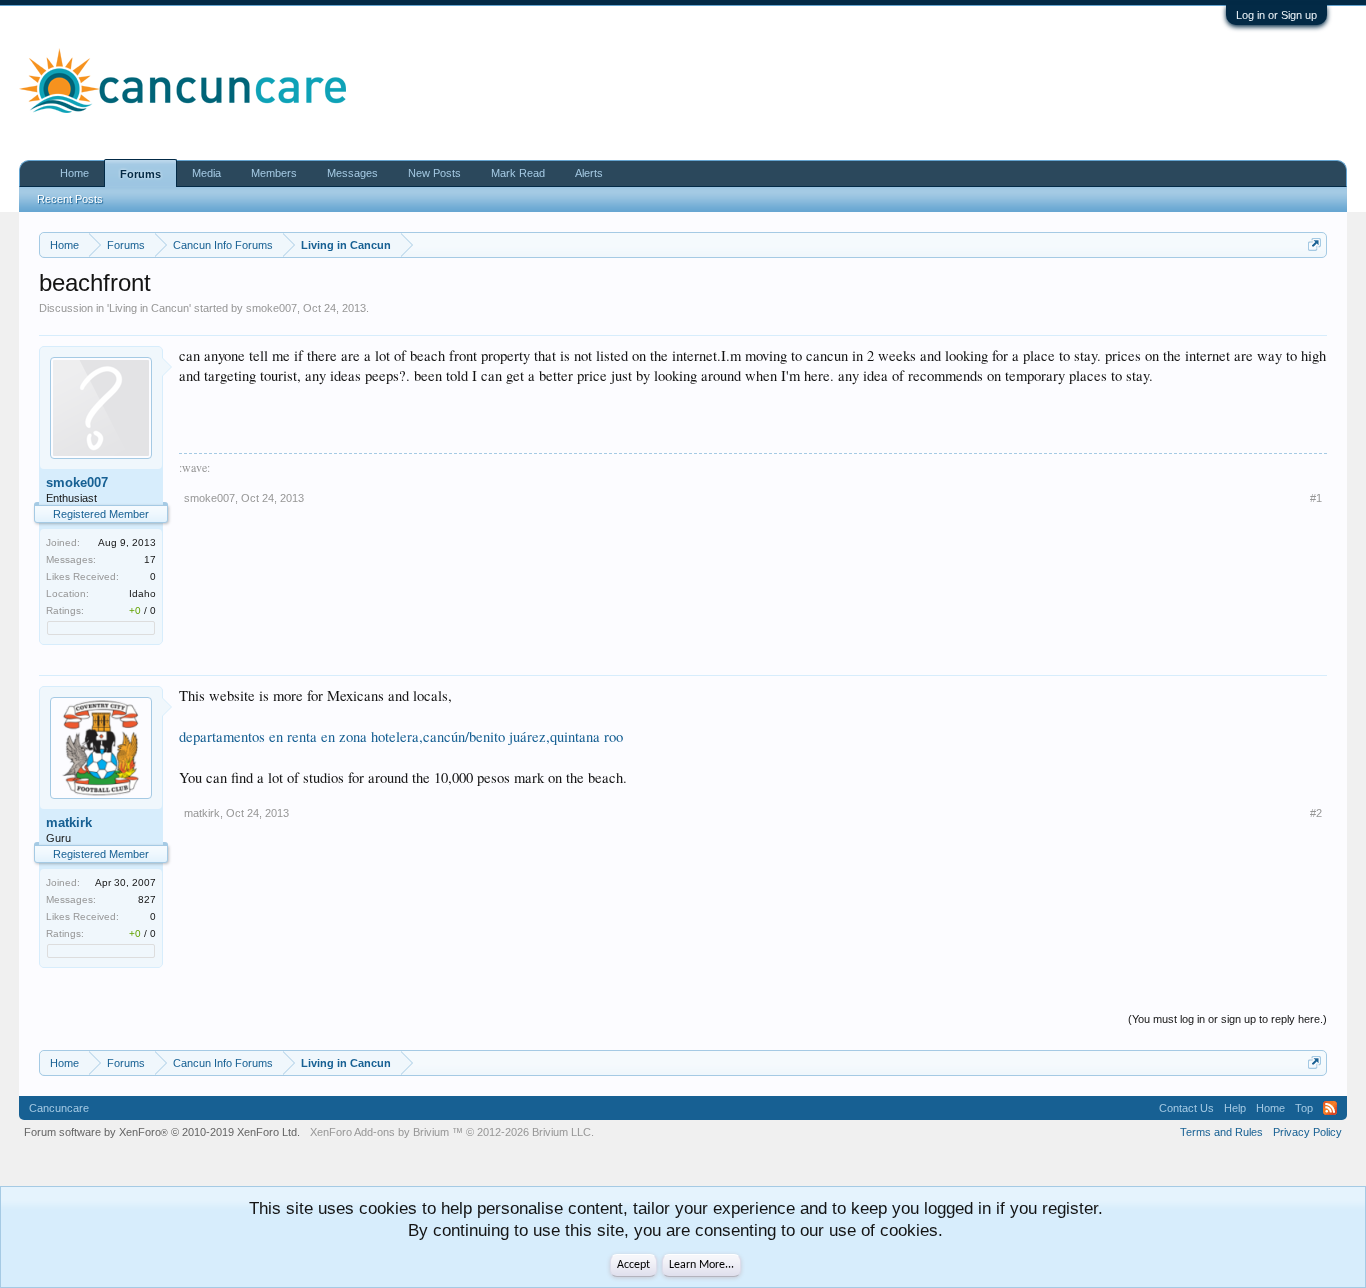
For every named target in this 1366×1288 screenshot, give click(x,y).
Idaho (142, 593)
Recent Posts (70, 199)
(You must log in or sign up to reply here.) (1227, 1019)
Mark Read (518, 173)
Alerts (589, 173)
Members (274, 173)
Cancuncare (59, 1108)
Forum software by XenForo (162, 1132)
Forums (140, 174)
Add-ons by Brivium (452, 1132)
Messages (352, 173)
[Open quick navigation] (1314, 244)
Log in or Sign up (1276, 15)
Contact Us (1186, 1108)
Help (1235, 1108)
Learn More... (701, 1265)
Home (74, 173)
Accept (633, 1265)
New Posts (434, 173)
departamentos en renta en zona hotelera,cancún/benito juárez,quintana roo (401, 736)
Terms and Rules (1221, 1132)
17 (150, 559)
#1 (1316, 498)
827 (147, 899)
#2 (1316, 813)
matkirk (69, 822)
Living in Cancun (149, 308)
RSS (1330, 1108)
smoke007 (271, 308)
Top (1304, 1108)
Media (206, 173)
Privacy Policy (1307, 1132)
